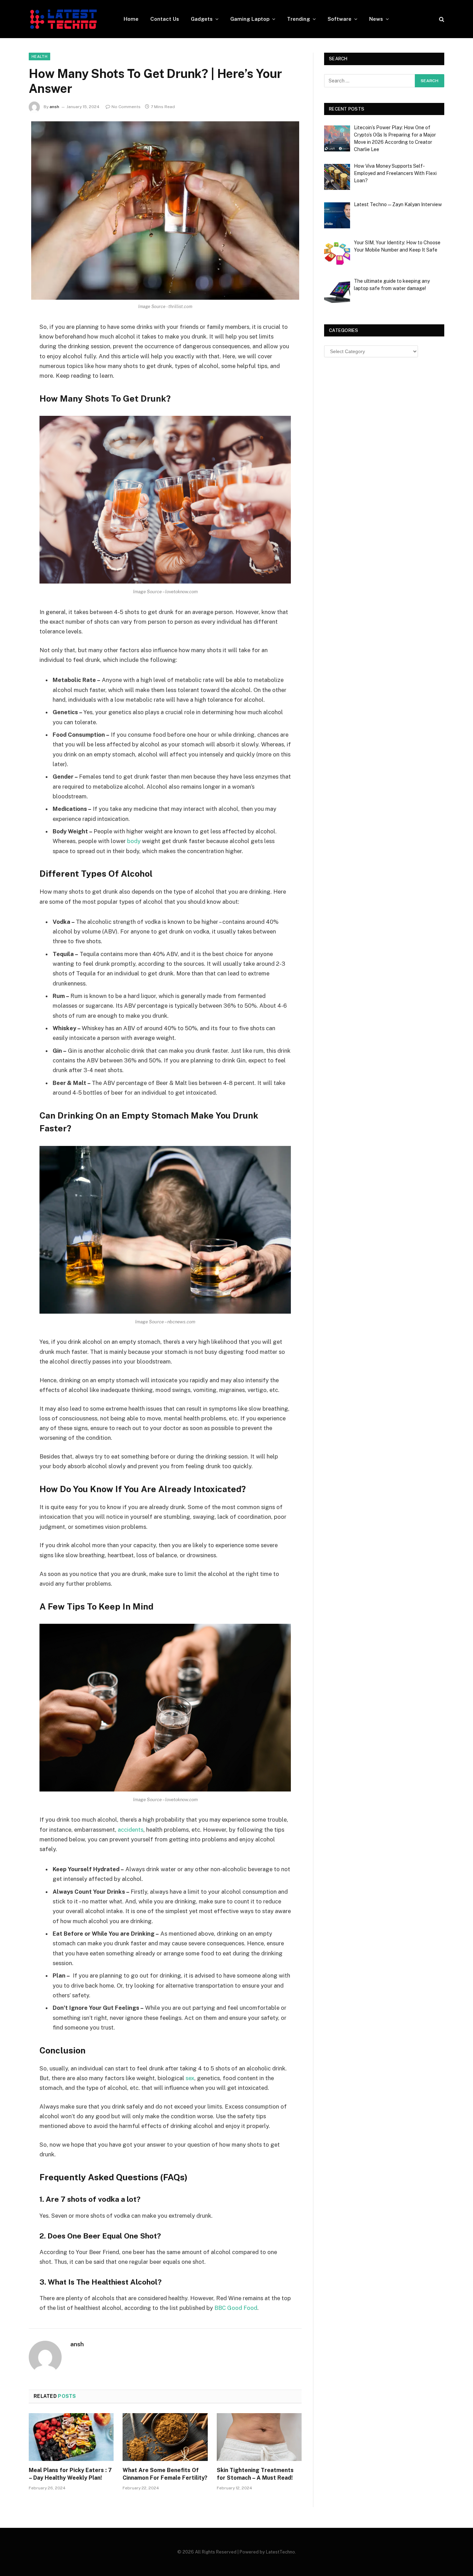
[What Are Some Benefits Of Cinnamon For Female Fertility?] (165, 2437)
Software (340, 19)
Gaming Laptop (250, 19)
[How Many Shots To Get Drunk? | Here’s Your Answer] (165, 211)
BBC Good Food (236, 2308)
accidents (131, 1830)
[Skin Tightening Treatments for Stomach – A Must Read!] (259, 2437)
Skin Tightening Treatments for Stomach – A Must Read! (255, 2474)
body (134, 841)
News (376, 19)
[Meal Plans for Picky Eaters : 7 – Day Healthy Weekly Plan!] (71, 2437)
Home (131, 19)
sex (190, 2078)
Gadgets (202, 19)
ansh (54, 107)
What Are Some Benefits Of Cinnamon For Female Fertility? (165, 2474)
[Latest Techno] (63, 19)
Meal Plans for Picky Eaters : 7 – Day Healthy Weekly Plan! (70, 2474)
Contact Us (165, 19)
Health (39, 56)
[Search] (441, 19)
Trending (298, 19)
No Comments (126, 107)
